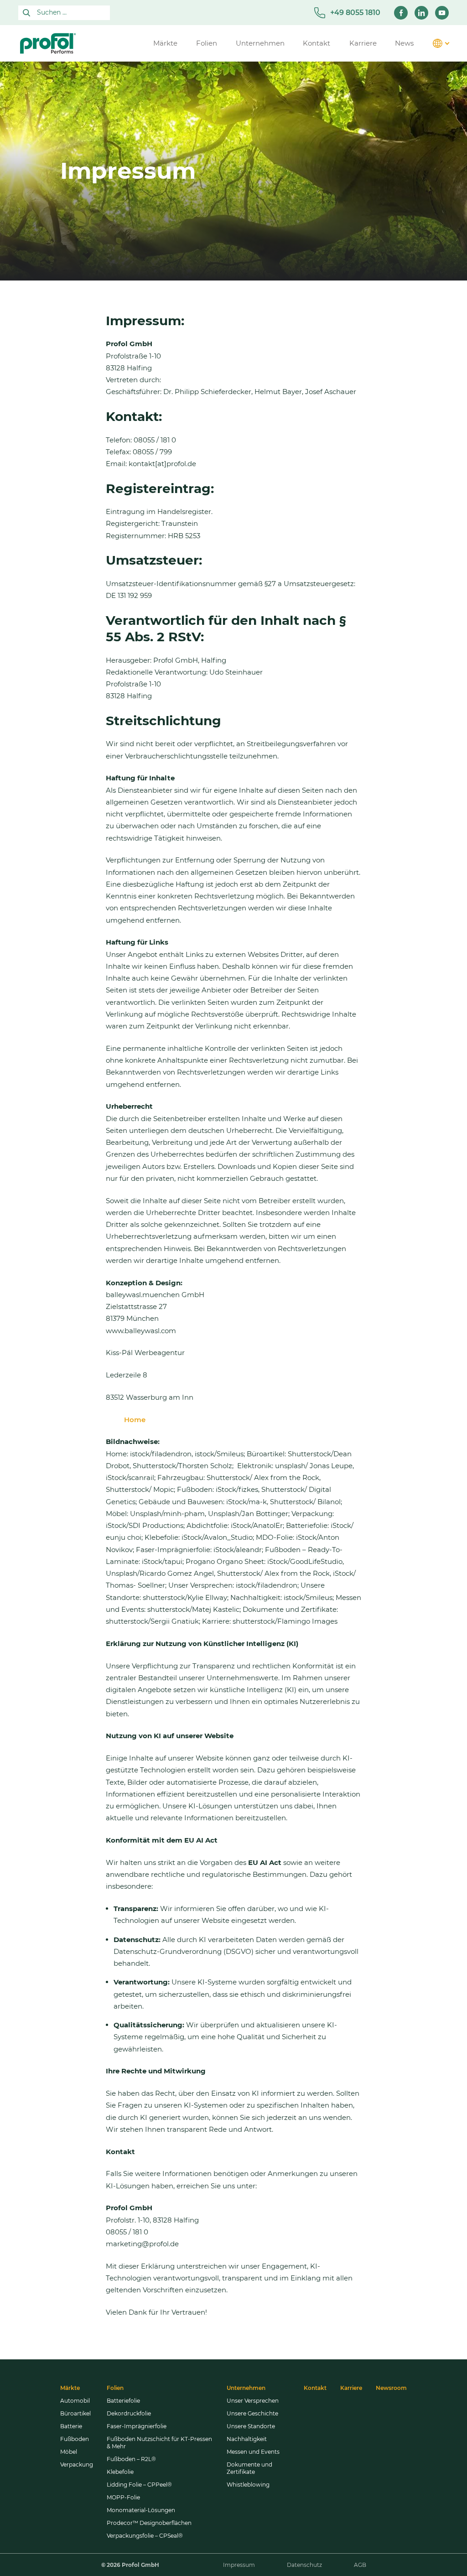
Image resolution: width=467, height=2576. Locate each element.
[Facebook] (401, 13)
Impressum (239, 2565)
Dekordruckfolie (129, 2413)
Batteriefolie (123, 2401)
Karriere (351, 2388)
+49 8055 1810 (355, 13)
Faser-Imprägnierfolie (137, 2426)
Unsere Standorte (251, 2426)
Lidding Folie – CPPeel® (139, 2485)
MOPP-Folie (123, 2497)
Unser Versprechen (253, 2401)
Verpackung (77, 2464)
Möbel (69, 2452)
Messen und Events (253, 2452)
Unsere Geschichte (252, 2413)
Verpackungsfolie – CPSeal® (145, 2536)
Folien (115, 2388)
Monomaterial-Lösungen (141, 2510)
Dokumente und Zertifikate (249, 2468)
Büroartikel (75, 2413)
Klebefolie (120, 2472)
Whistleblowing (248, 2485)
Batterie (71, 2426)
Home (135, 1420)
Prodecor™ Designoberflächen (149, 2523)
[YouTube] (442, 13)
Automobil (75, 2401)
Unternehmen (246, 2388)
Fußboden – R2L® (131, 2459)
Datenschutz (304, 2565)
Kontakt (315, 2388)
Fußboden (75, 2439)
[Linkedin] (421, 13)
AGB (360, 2565)
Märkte (70, 2388)
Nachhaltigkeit (247, 2439)
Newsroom (391, 2388)
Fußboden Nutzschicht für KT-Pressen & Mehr (159, 2443)
